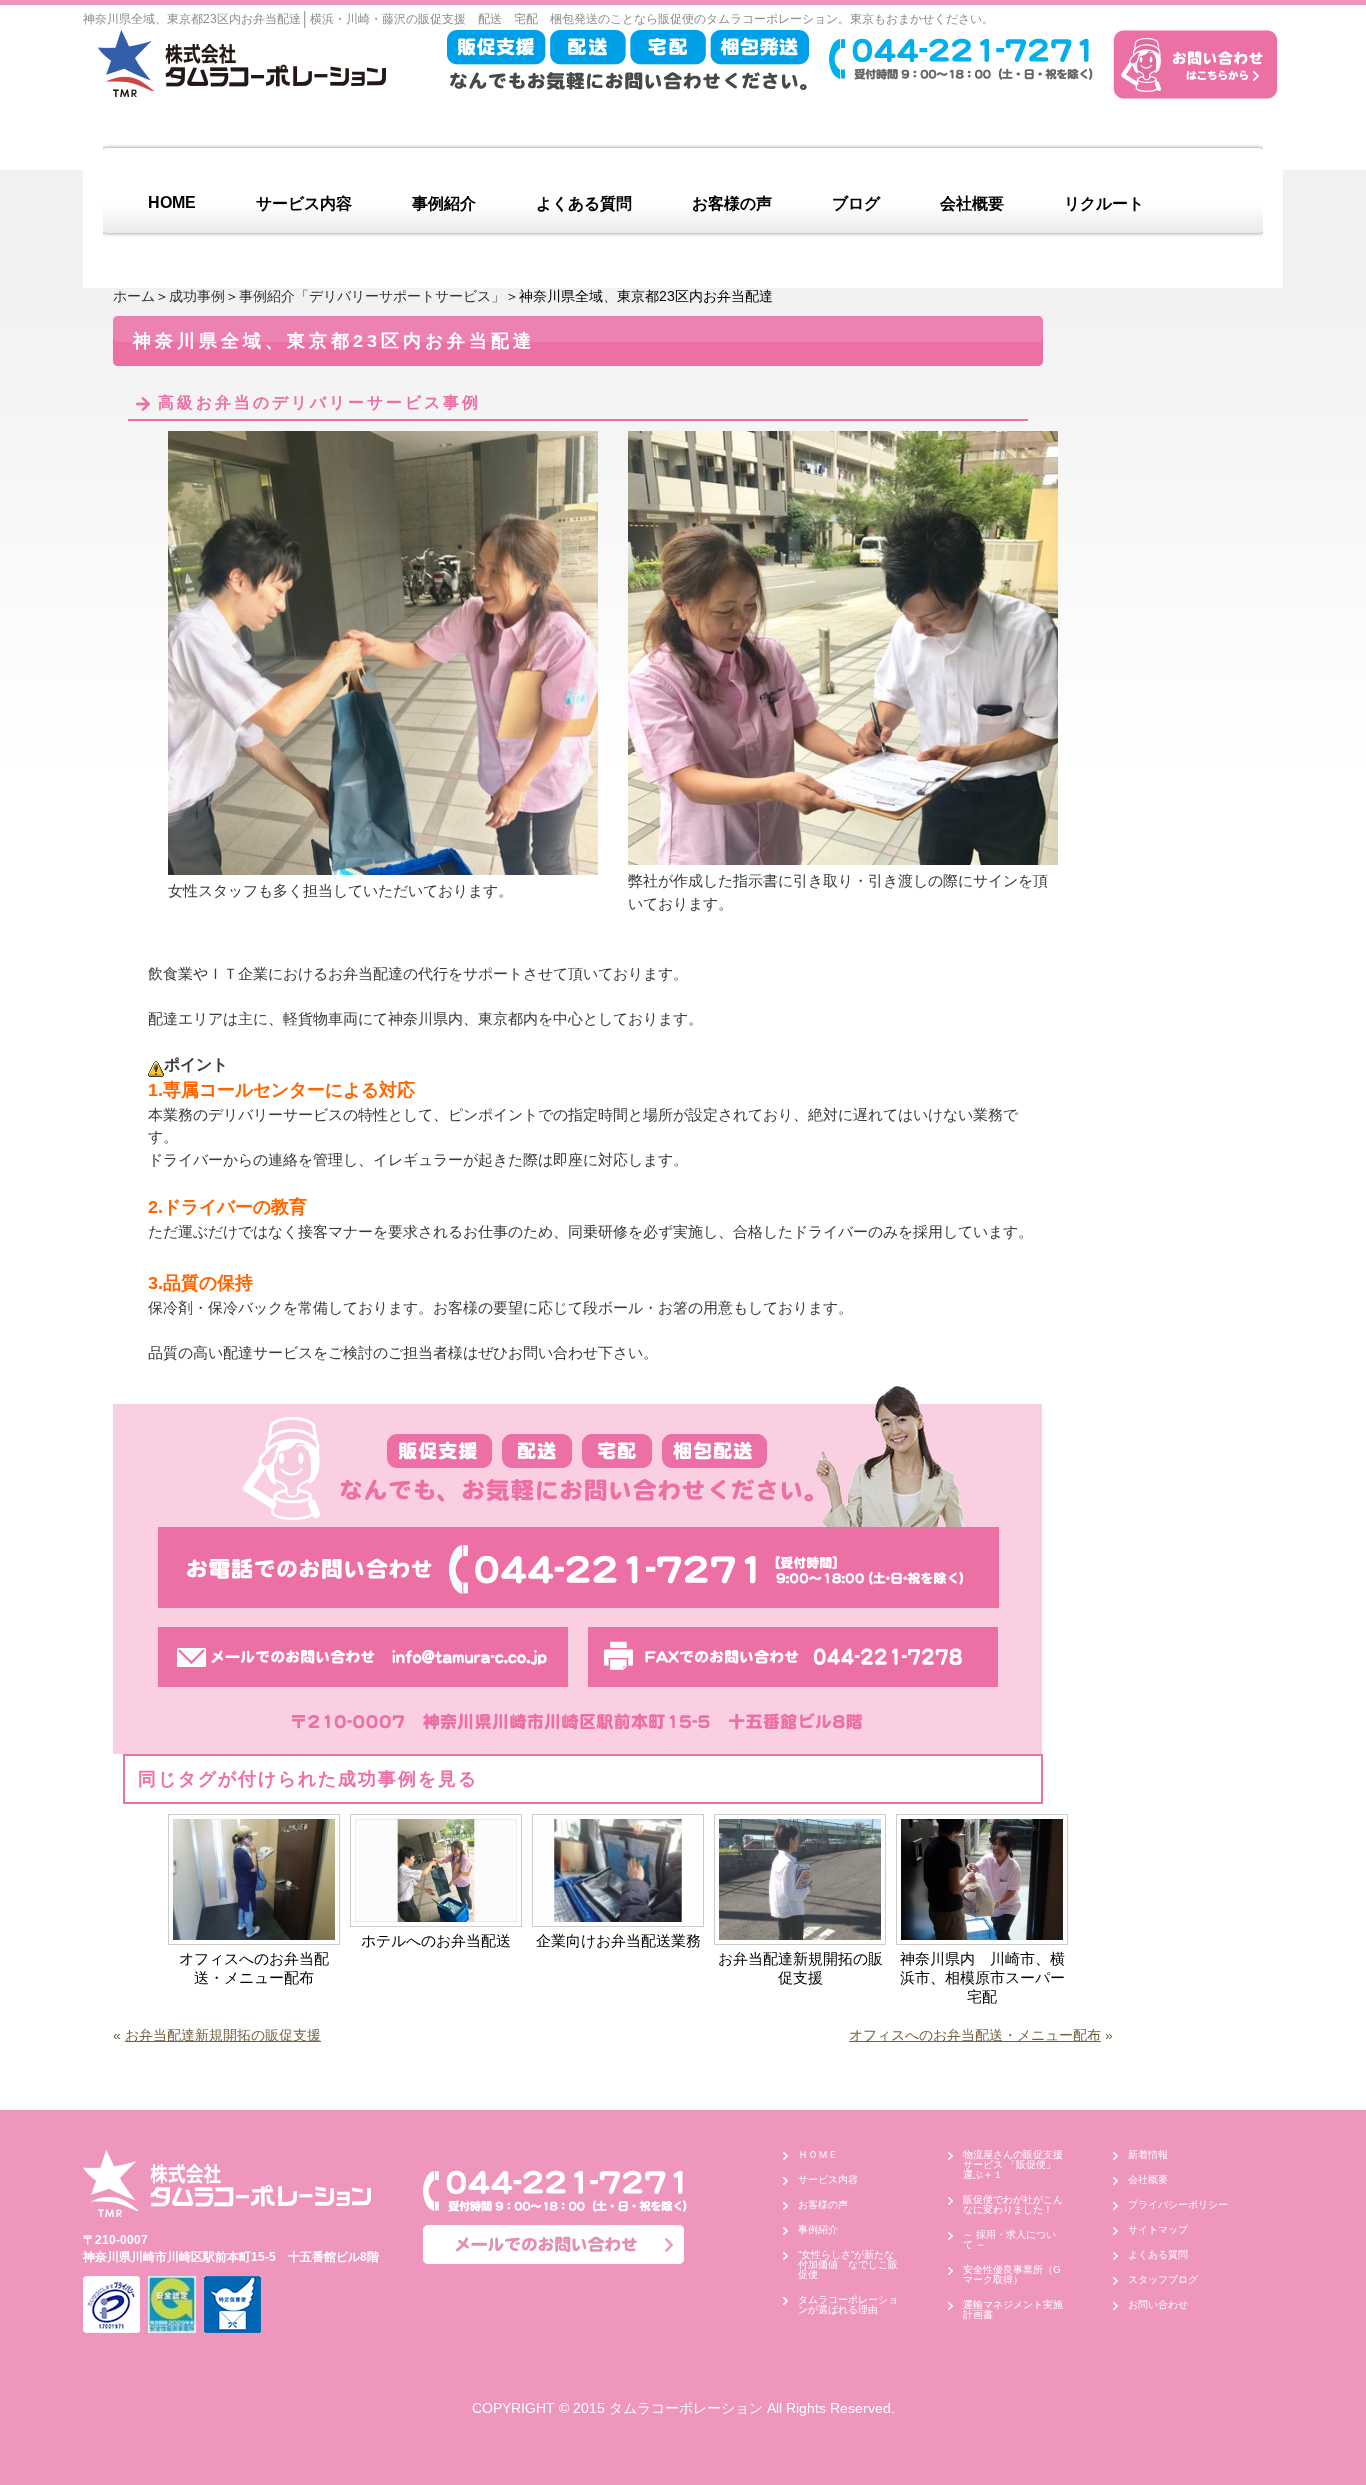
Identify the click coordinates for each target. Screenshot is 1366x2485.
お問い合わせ (1158, 2304)
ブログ (856, 203)
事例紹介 (444, 203)
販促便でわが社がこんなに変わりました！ (1013, 2204)
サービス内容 (304, 203)
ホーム (134, 296)
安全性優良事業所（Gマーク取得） (1012, 2274)
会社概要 (972, 203)
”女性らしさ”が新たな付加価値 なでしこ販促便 (848, 2264)
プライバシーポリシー (1178, 2204)
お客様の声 (732, 203)
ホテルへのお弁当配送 (436, 1940)
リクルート (1104, 203)
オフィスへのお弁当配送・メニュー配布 (254, 1968)
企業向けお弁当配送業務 (618, 1940)
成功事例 (197, 296)
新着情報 (1148, 2154)
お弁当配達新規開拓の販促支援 (800, 1968)
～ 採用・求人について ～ (1009, 2239)
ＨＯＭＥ (818, 2154)
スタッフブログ (1163, 2279)
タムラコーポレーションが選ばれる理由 (848, 2304)
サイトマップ (1158, 2229)
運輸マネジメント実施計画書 (1013, 2309)
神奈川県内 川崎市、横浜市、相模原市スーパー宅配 (982, 1977)
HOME (172, 202)
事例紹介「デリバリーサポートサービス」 (372, 296)
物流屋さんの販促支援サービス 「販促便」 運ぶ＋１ (1014, 2164)
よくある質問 (584, 203)
